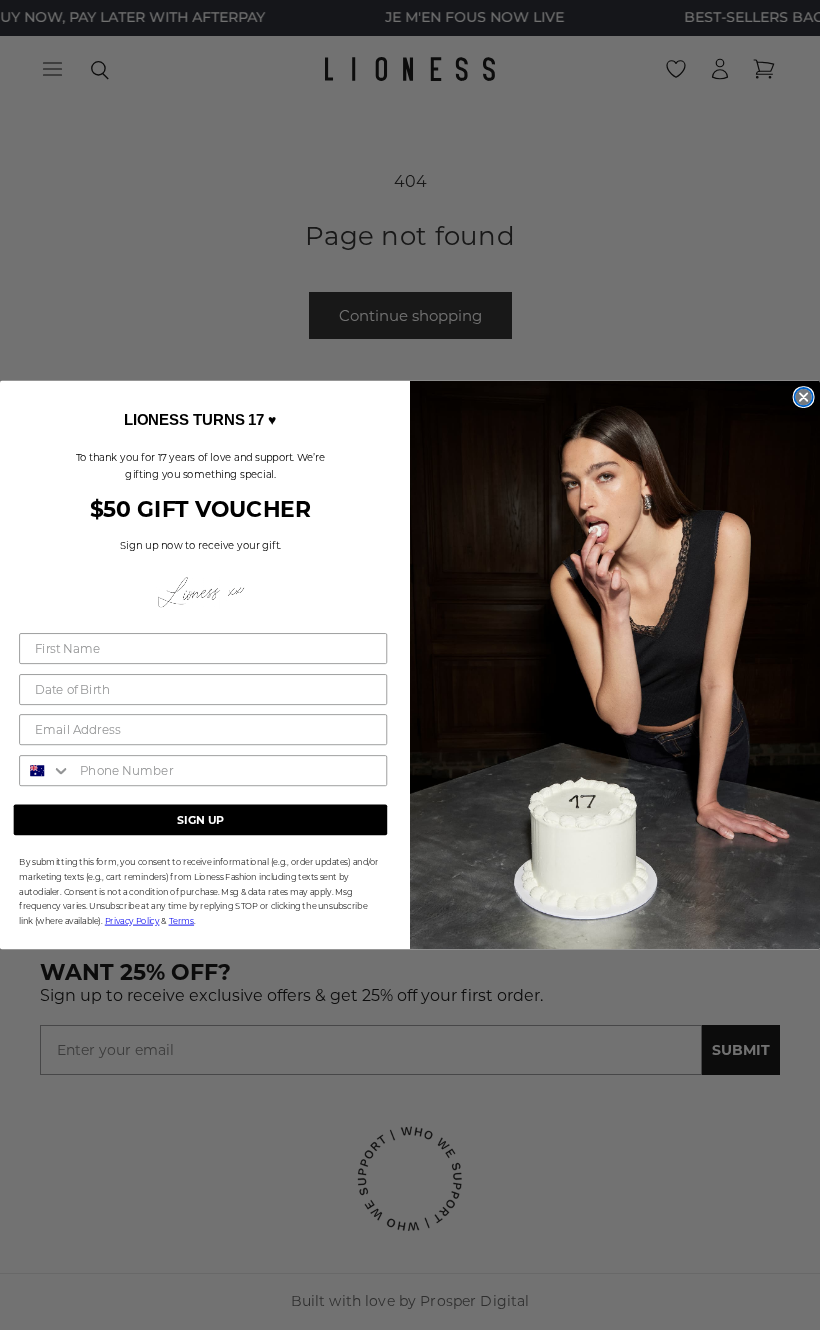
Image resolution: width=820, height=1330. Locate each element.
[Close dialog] (803, 397)
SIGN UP (200, 819)
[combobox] (45, 770)
